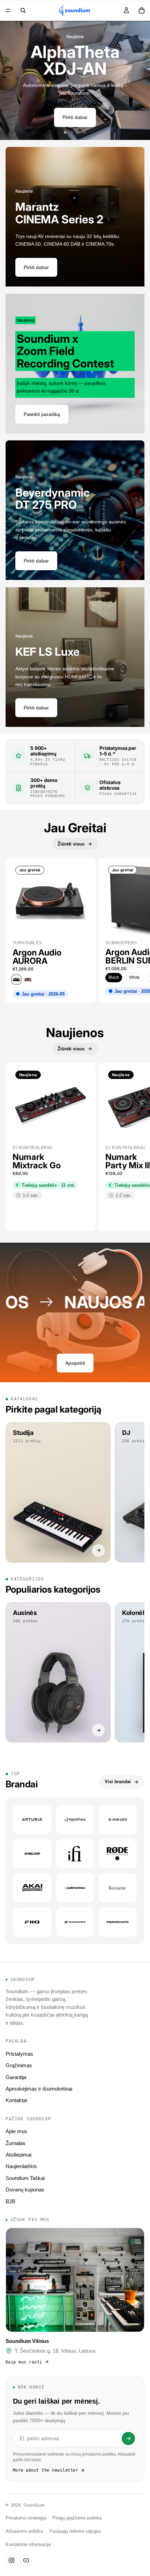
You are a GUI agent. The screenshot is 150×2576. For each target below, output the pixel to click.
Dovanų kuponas (25, 2190)
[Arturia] (32, 1819)
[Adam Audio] (118, 1819)
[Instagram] (12, 2560)
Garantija (16, 2077)
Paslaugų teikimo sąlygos (75, 2531)
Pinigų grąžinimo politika (77, 2518)
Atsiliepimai (18, 2155)
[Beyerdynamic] (118, 1922)
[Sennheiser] (75, 1922)
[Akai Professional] (32, 1888)
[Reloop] (32, 1854)
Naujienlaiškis (21, 2166)
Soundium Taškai (25, 2178)
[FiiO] (32, 1922)
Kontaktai (16, 2100)
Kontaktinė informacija (28, 2545)
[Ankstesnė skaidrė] (10, 81)
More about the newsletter (46, 2470)
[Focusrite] (118, 1888)
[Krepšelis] (142, 10)
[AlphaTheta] (75, 1819)
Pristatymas (19, 2054)
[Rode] (118, 1854)
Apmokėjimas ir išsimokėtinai (39, 2089)
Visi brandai (118, 1782)
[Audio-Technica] (75, 1888)
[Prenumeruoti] (128, 2439)
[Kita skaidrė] (140, 81)
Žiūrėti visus (71, 844)
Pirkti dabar (75, 117)
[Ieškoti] (23, 10)
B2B (10, 2201)
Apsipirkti (75, 1363)
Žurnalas (16, 2143)
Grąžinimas (19, 2065)
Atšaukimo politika (24, 2531)
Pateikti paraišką (42, 414)
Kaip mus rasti (24, 2362)
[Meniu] (8, 10)
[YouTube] (26, 2560)
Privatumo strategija (26, 2518)
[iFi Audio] (75, 1854)
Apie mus (16, 2131)
